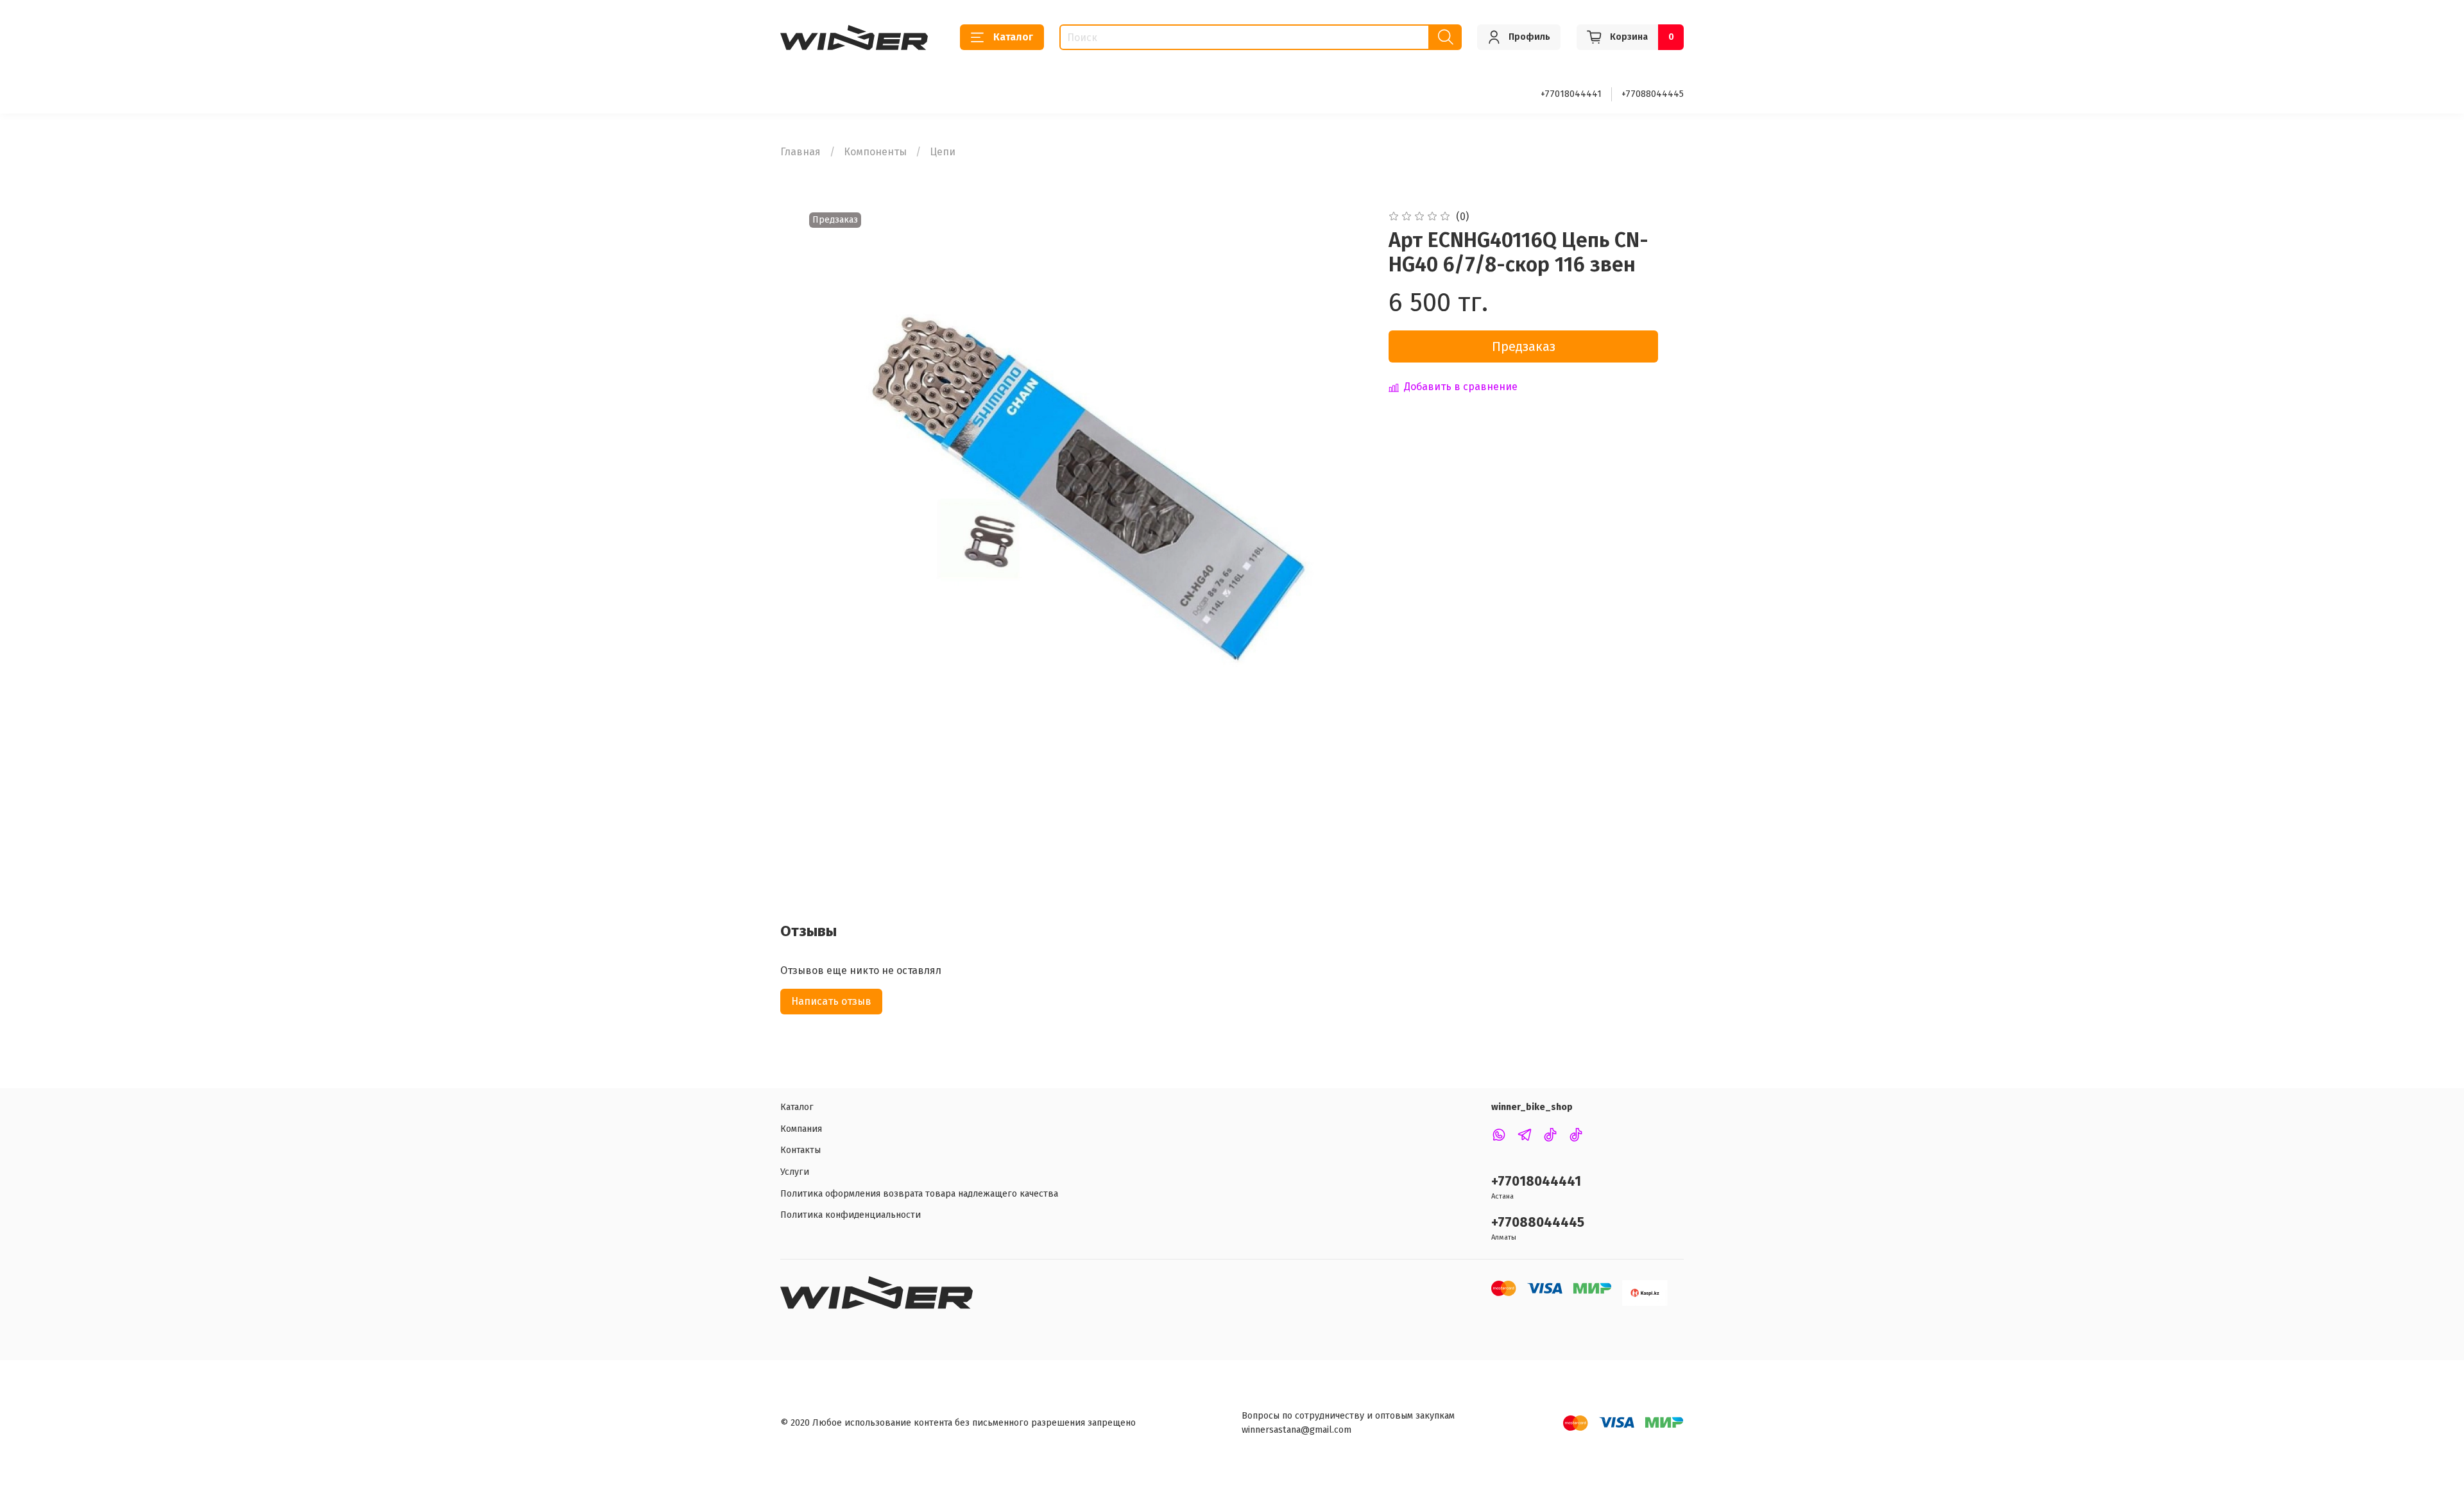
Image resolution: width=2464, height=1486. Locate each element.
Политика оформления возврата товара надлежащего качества (919, 1194)
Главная (800, 152)
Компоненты (875, 152)
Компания (801, 1129)
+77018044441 (1571, 94)
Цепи (943, 152)
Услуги (795, 1172)
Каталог (1013, 37)
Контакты (800, 1150)
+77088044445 (1653, 94)
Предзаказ (1524, 346)
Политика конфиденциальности (851, 1215)
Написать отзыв (831, 1001)
